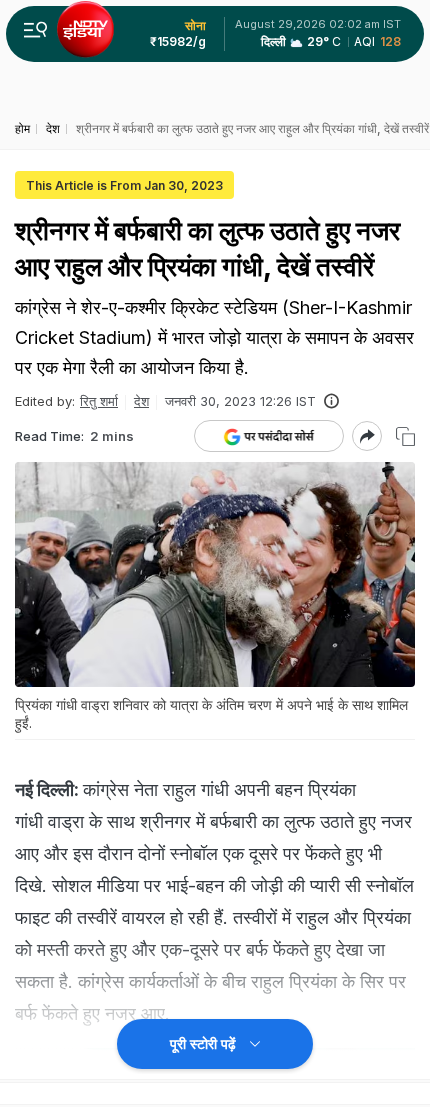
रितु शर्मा (99, 401)
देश (141, 401)
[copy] (405, 436)
